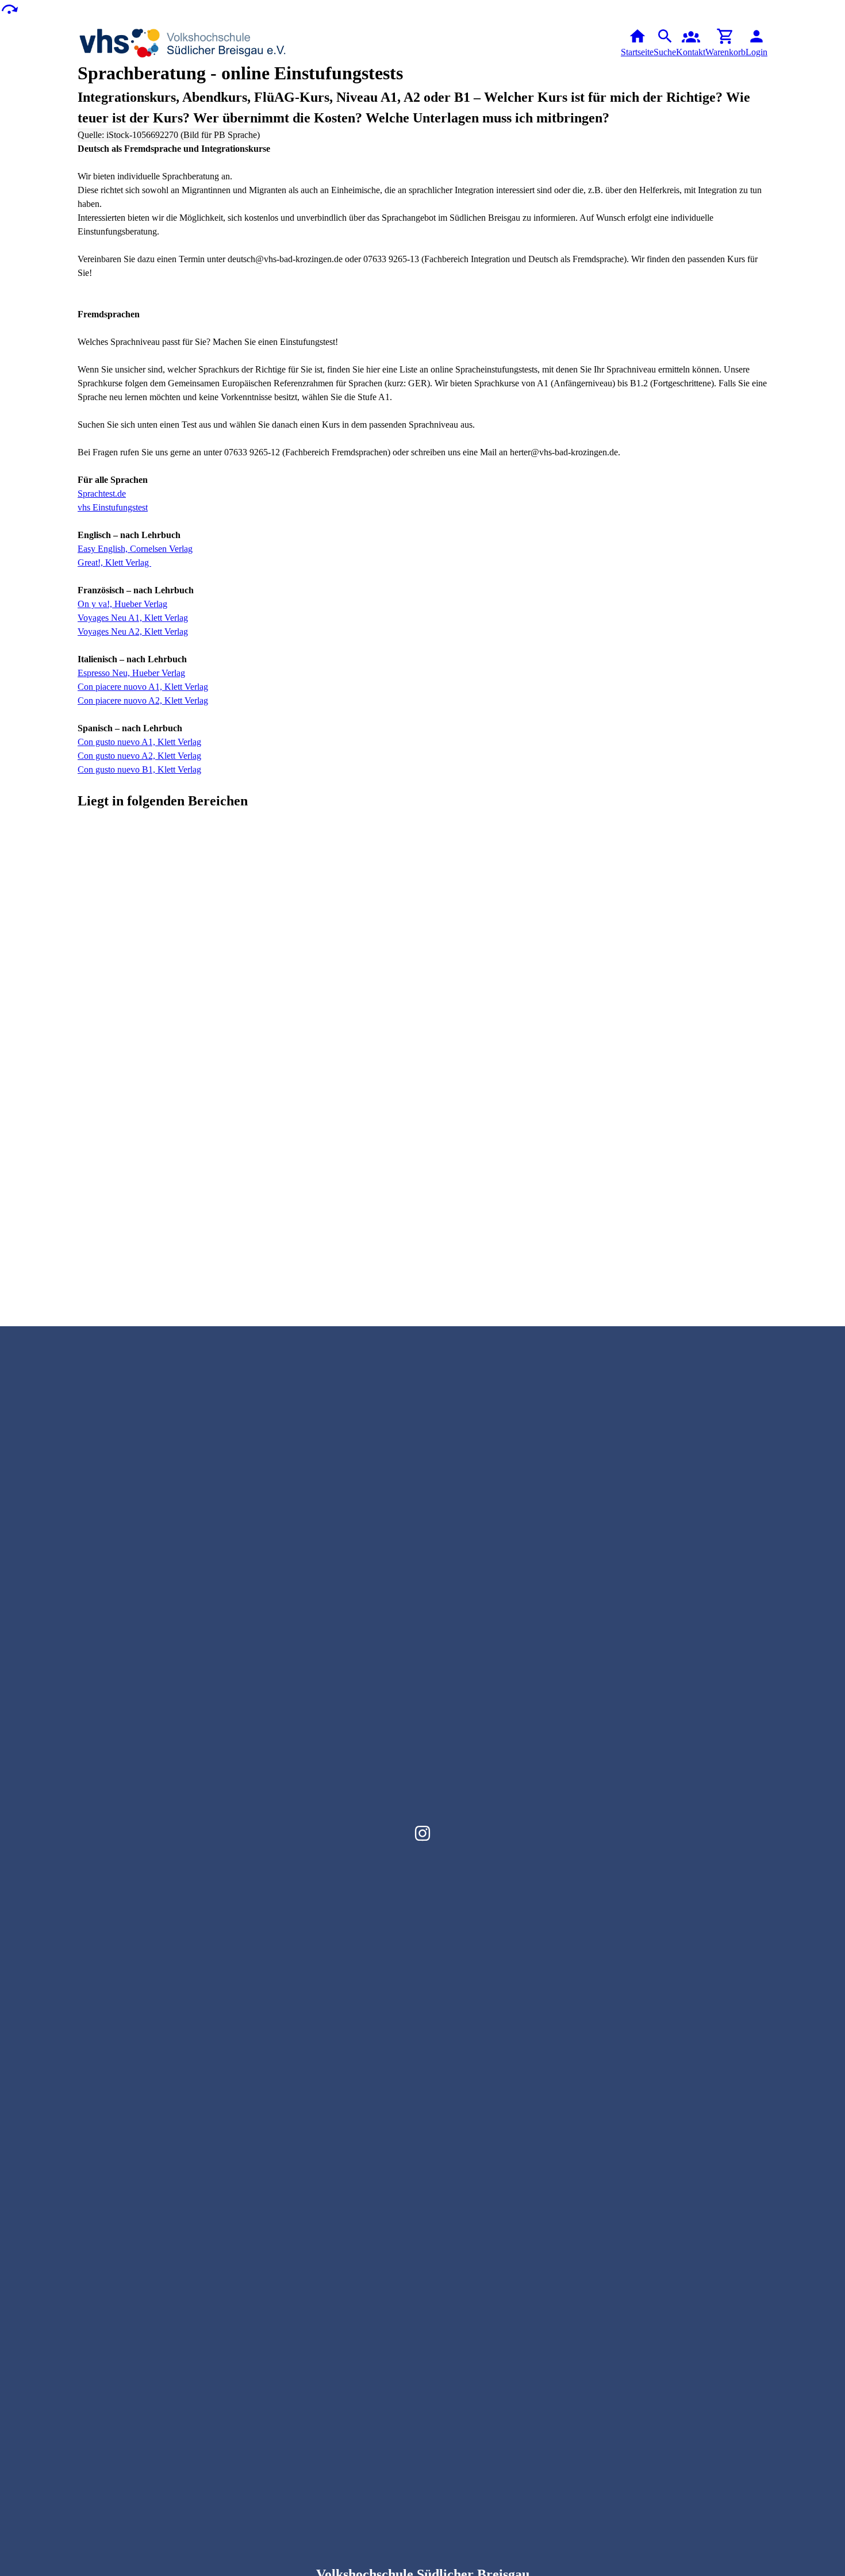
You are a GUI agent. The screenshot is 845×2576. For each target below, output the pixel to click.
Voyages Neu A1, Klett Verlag (133, 618)
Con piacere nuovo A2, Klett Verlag (143, 700)
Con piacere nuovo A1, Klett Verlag (143, 687)
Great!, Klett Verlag (114, 563)
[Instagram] (422, 1833)
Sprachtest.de (102, 494)
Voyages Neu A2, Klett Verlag (133, 631)
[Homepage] (183, 43)
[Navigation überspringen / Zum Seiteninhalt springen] (9, 8)
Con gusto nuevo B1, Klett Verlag (139, 769)
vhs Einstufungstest (113, 507)
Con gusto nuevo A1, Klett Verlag (139, 742)
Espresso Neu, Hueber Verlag (131, 673)
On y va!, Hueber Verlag (122, 604)
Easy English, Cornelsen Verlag (135, 549)
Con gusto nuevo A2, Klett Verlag (139, 756)
